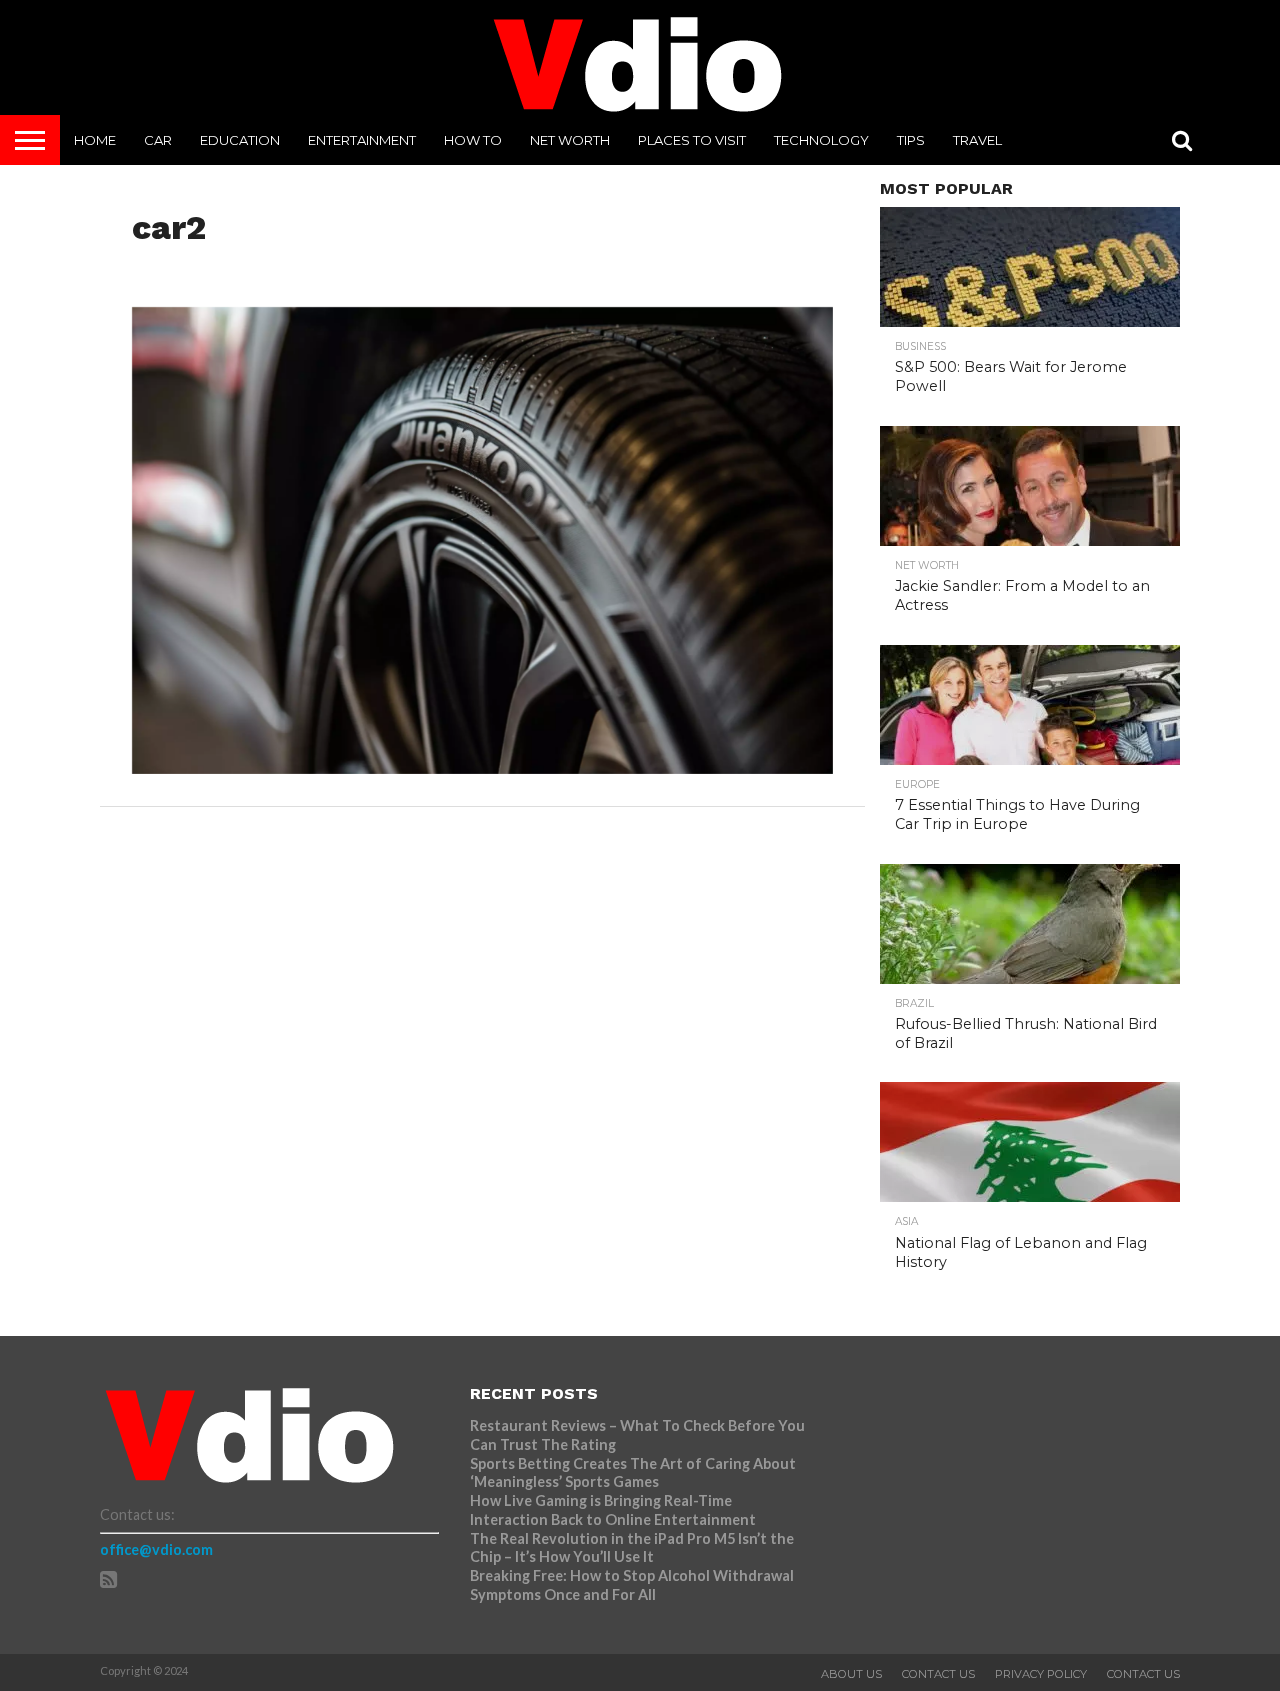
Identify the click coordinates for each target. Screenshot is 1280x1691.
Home (95, 140)
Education (240, 140)
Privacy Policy (1041, 1674)
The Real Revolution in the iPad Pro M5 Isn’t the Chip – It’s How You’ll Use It (632, 1548)
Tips (911, 140)
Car (158, 140)
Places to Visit (692, 140)
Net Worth (570, 140)
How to (473, 140)
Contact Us (938, 1674)
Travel (977, 140)
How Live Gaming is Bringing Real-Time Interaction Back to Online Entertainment (614, 1510)
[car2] (482, 767)
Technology (821, 140)
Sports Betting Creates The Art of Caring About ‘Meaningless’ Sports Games (633, 1473)
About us (851, 1674)
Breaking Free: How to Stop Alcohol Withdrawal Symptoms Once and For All (632, 1585)
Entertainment (362, 140)
